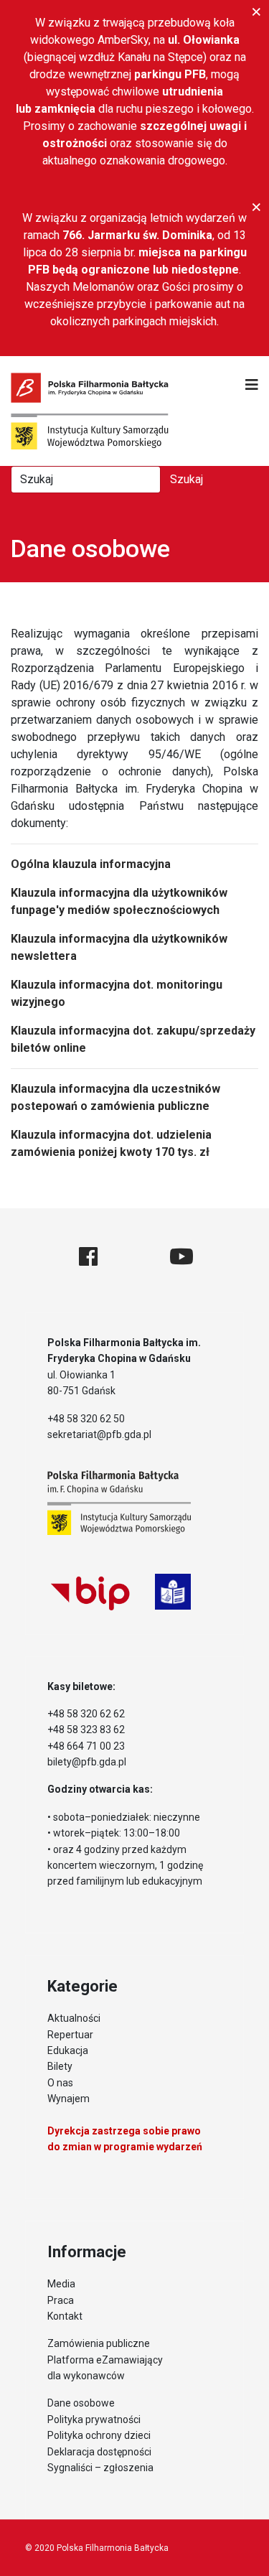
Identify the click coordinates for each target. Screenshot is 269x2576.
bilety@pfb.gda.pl (87, 1762)
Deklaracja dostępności (99, 2452)
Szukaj (187, 479)
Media (61, 2284)
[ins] (133, 1257)
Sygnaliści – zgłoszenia (100, 2468)
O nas (60, 2083)
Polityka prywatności (94, 2419)
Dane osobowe (81, 2403)
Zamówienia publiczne (99, 2343)
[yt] (181, 1257)
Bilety (60, 2066)
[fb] (88, 1257)
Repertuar (70, 2035)
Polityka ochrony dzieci (99, 2435)
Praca (61, 2300)
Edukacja (68, 2050)
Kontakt (65, 2316)
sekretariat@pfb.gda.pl (99, 1434)
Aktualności (74, 2018)
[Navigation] (252, 385)
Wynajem (69, 2099)
